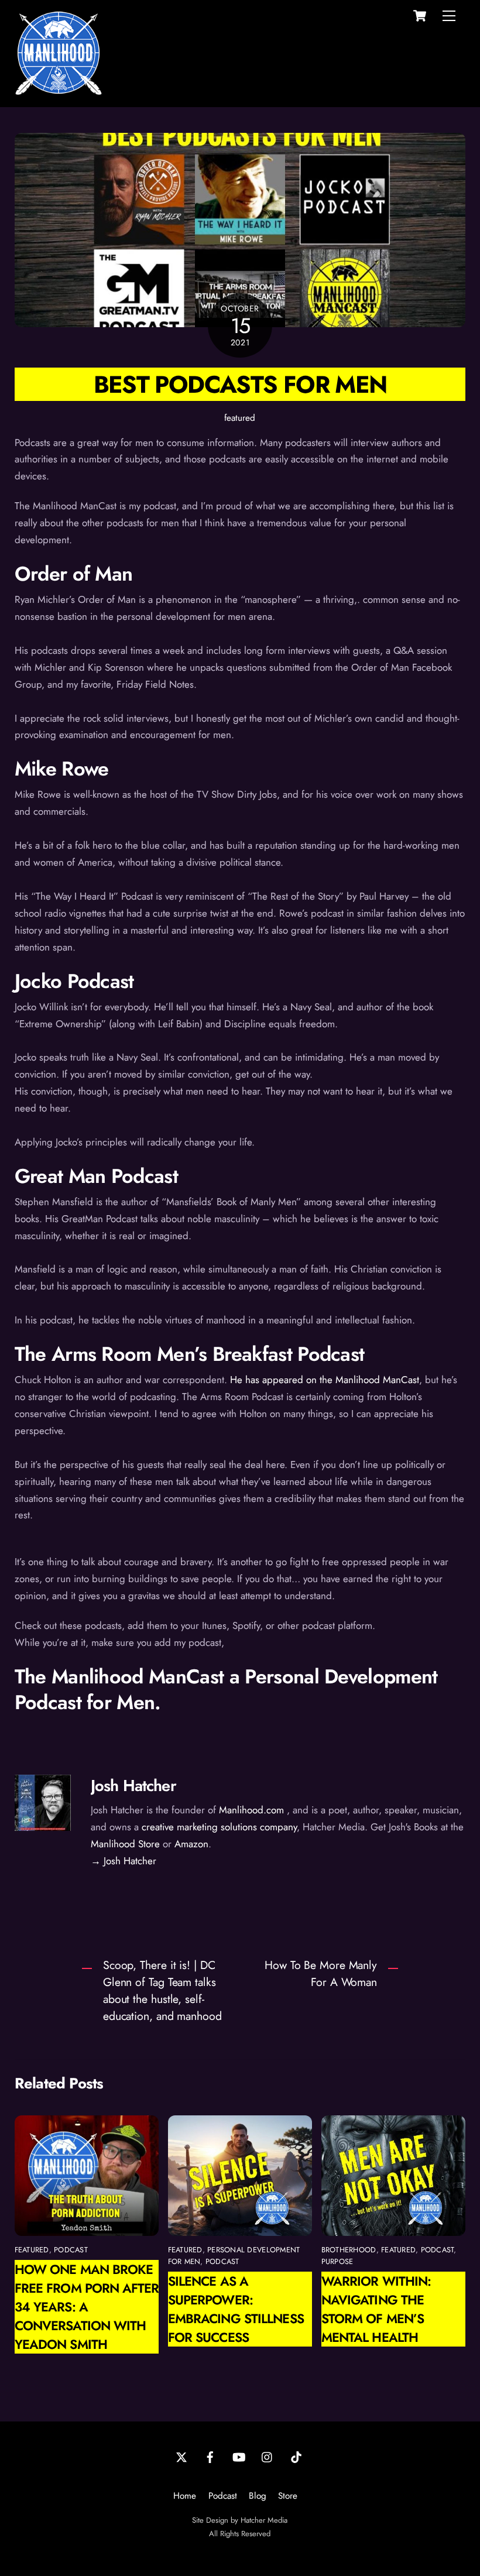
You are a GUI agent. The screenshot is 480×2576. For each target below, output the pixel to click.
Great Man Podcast (96, 1176)
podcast (71, 2250)
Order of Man (74, 574)
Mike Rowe (62, 769)
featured (240, 418)
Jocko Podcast (74, 981)
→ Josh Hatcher (124, 1861)
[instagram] (268, 2456)
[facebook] (210, 2456)
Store (288, 2496)
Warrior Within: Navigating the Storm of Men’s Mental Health (376, 2309)
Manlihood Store (125, 1844)
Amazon (191, 1844)
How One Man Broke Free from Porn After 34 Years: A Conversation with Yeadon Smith (87, 2307)
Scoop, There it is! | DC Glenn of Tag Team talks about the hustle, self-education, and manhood (162, 1990)
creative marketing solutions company (219, 1827)
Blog (258, 2496)
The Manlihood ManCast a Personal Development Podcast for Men (226, 1690)
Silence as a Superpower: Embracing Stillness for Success (236, 2309)
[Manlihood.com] (59, 92)
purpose (337, 2261)
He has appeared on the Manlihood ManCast (325, 1380)
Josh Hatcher (133, 1786)
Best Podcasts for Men (240, 384)
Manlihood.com (251, 1810)
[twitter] (181, 2456)
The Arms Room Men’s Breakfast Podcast (190, 1354)
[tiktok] (296, 2456)
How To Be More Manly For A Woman (321, 1973)
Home (185, 2496)
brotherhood (349, 2250)
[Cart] (420, 16)
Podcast (223, 2496)
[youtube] (239, 2456)
